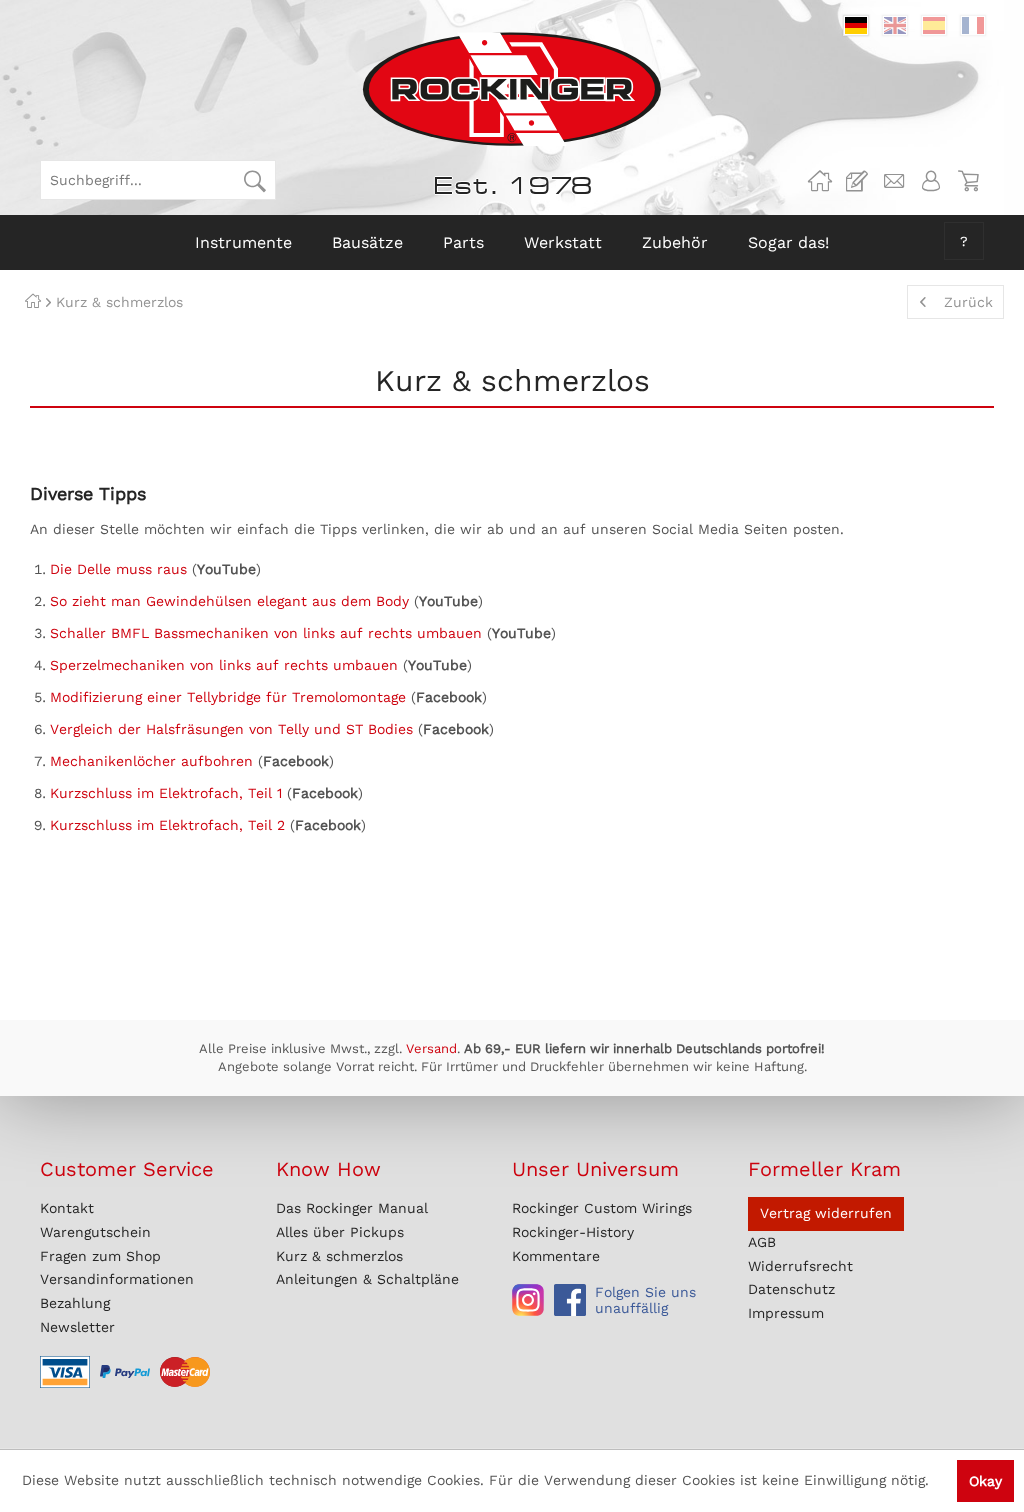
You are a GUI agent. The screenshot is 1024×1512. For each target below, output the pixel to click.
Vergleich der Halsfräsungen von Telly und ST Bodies (231, 729)
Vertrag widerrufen (826, 1213)
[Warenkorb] (968, 181)
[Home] (33, 302)
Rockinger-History (573, 1232)
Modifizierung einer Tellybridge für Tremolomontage (228, 697)
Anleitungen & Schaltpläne (367, 1279)
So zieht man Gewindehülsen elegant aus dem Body (229, 601)
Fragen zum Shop (100, 1256)
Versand (431, 1048)
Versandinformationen (117, 1279)
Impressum (786, 1313)
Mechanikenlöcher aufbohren (151, 761)
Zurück (968, 302)
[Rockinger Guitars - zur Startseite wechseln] (511, 89)
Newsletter (77, 1327)
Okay (985, 1481)
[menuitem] (158, 180)
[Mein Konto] (931, 181)
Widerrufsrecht (800, 1266)
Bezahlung (75, 1303)
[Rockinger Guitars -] (820, 181)
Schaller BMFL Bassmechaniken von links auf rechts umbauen (266, 633)
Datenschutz (791, 1289)
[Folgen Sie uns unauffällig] (528, 1300)
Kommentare (556, 1256)
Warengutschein (95, 1232)
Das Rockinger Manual (352, 1208)
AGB (762, 1242)
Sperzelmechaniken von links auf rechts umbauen (224, 665)
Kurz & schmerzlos (339, 1256)
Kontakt (67, 1208)
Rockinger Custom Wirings (602, 1208)
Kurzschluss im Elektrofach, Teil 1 (166, 793)
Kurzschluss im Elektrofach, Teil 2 (167, 825)
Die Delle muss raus (118, 569)
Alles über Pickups (340, 1232)
